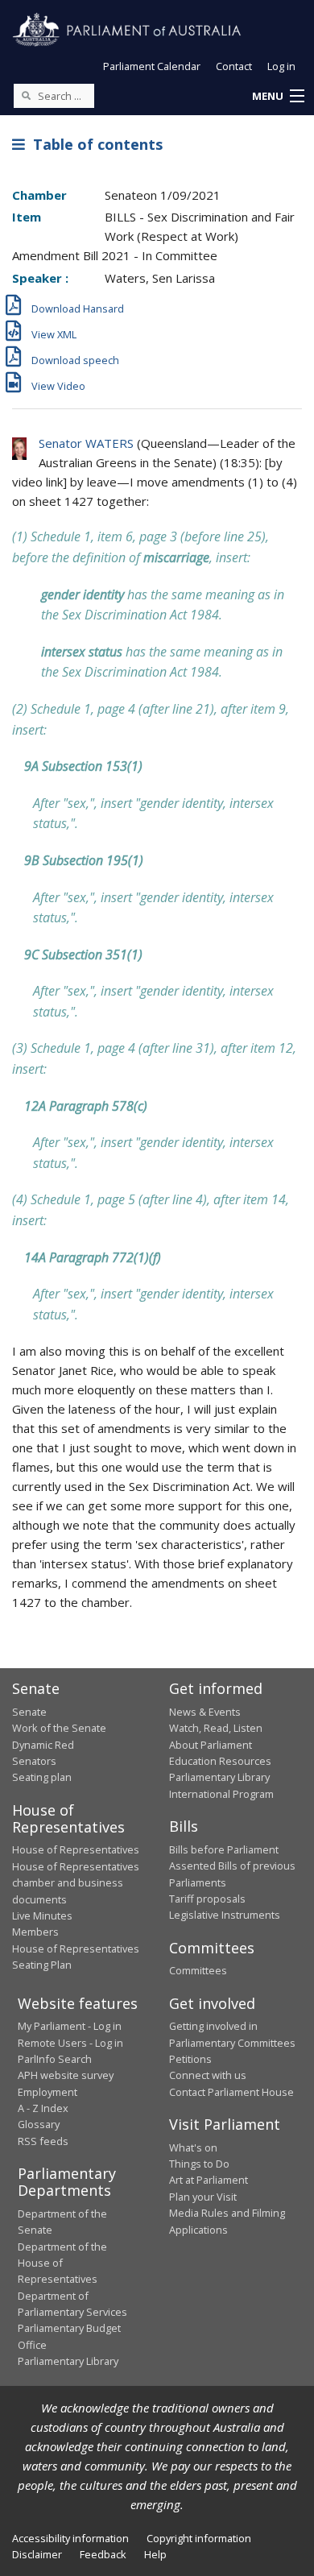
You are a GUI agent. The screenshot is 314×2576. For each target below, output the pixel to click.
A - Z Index (43, 2108)
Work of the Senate (59, 1728)
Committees (198, 1970)
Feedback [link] (103, 2554)
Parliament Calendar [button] (152, 66)
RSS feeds (43, 2141)
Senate (29, 1712)
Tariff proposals (207, 1899)
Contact (234, 66)
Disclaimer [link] (37, 2554)
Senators (34, 1761)
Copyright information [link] (199, 2538)
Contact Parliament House (231, 2092)
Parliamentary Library (219, 1777)
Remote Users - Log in (70, 2043)
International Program (221, 1794)
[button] (278, 97)
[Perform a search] (26, 95)
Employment (48, 2092)
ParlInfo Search (55, 2059)
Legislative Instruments (225, 1915)
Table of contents (94, 144)
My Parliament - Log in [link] (70, 2026)
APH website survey (66, 2075)
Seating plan (42, 1777)
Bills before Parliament (224, 1849)
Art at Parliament (209, 2180)
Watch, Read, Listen (216, 1728)
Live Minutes (42, 1915)
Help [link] (155, 2554)
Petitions (190, 2059)
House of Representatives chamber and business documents (76, 1883)
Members (35, 1932)
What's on (193, 2147)
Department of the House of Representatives (62, 2263)
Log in (281, 66)
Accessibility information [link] (70, 2538)
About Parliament (211, 1745)
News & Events (205, 1712)
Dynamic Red (43, 1745)
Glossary (39, 2124)
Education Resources (220, 1761)
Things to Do (199, 2164)
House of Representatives (76, 1849)
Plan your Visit (203, 2197)
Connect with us (208, 2075)
